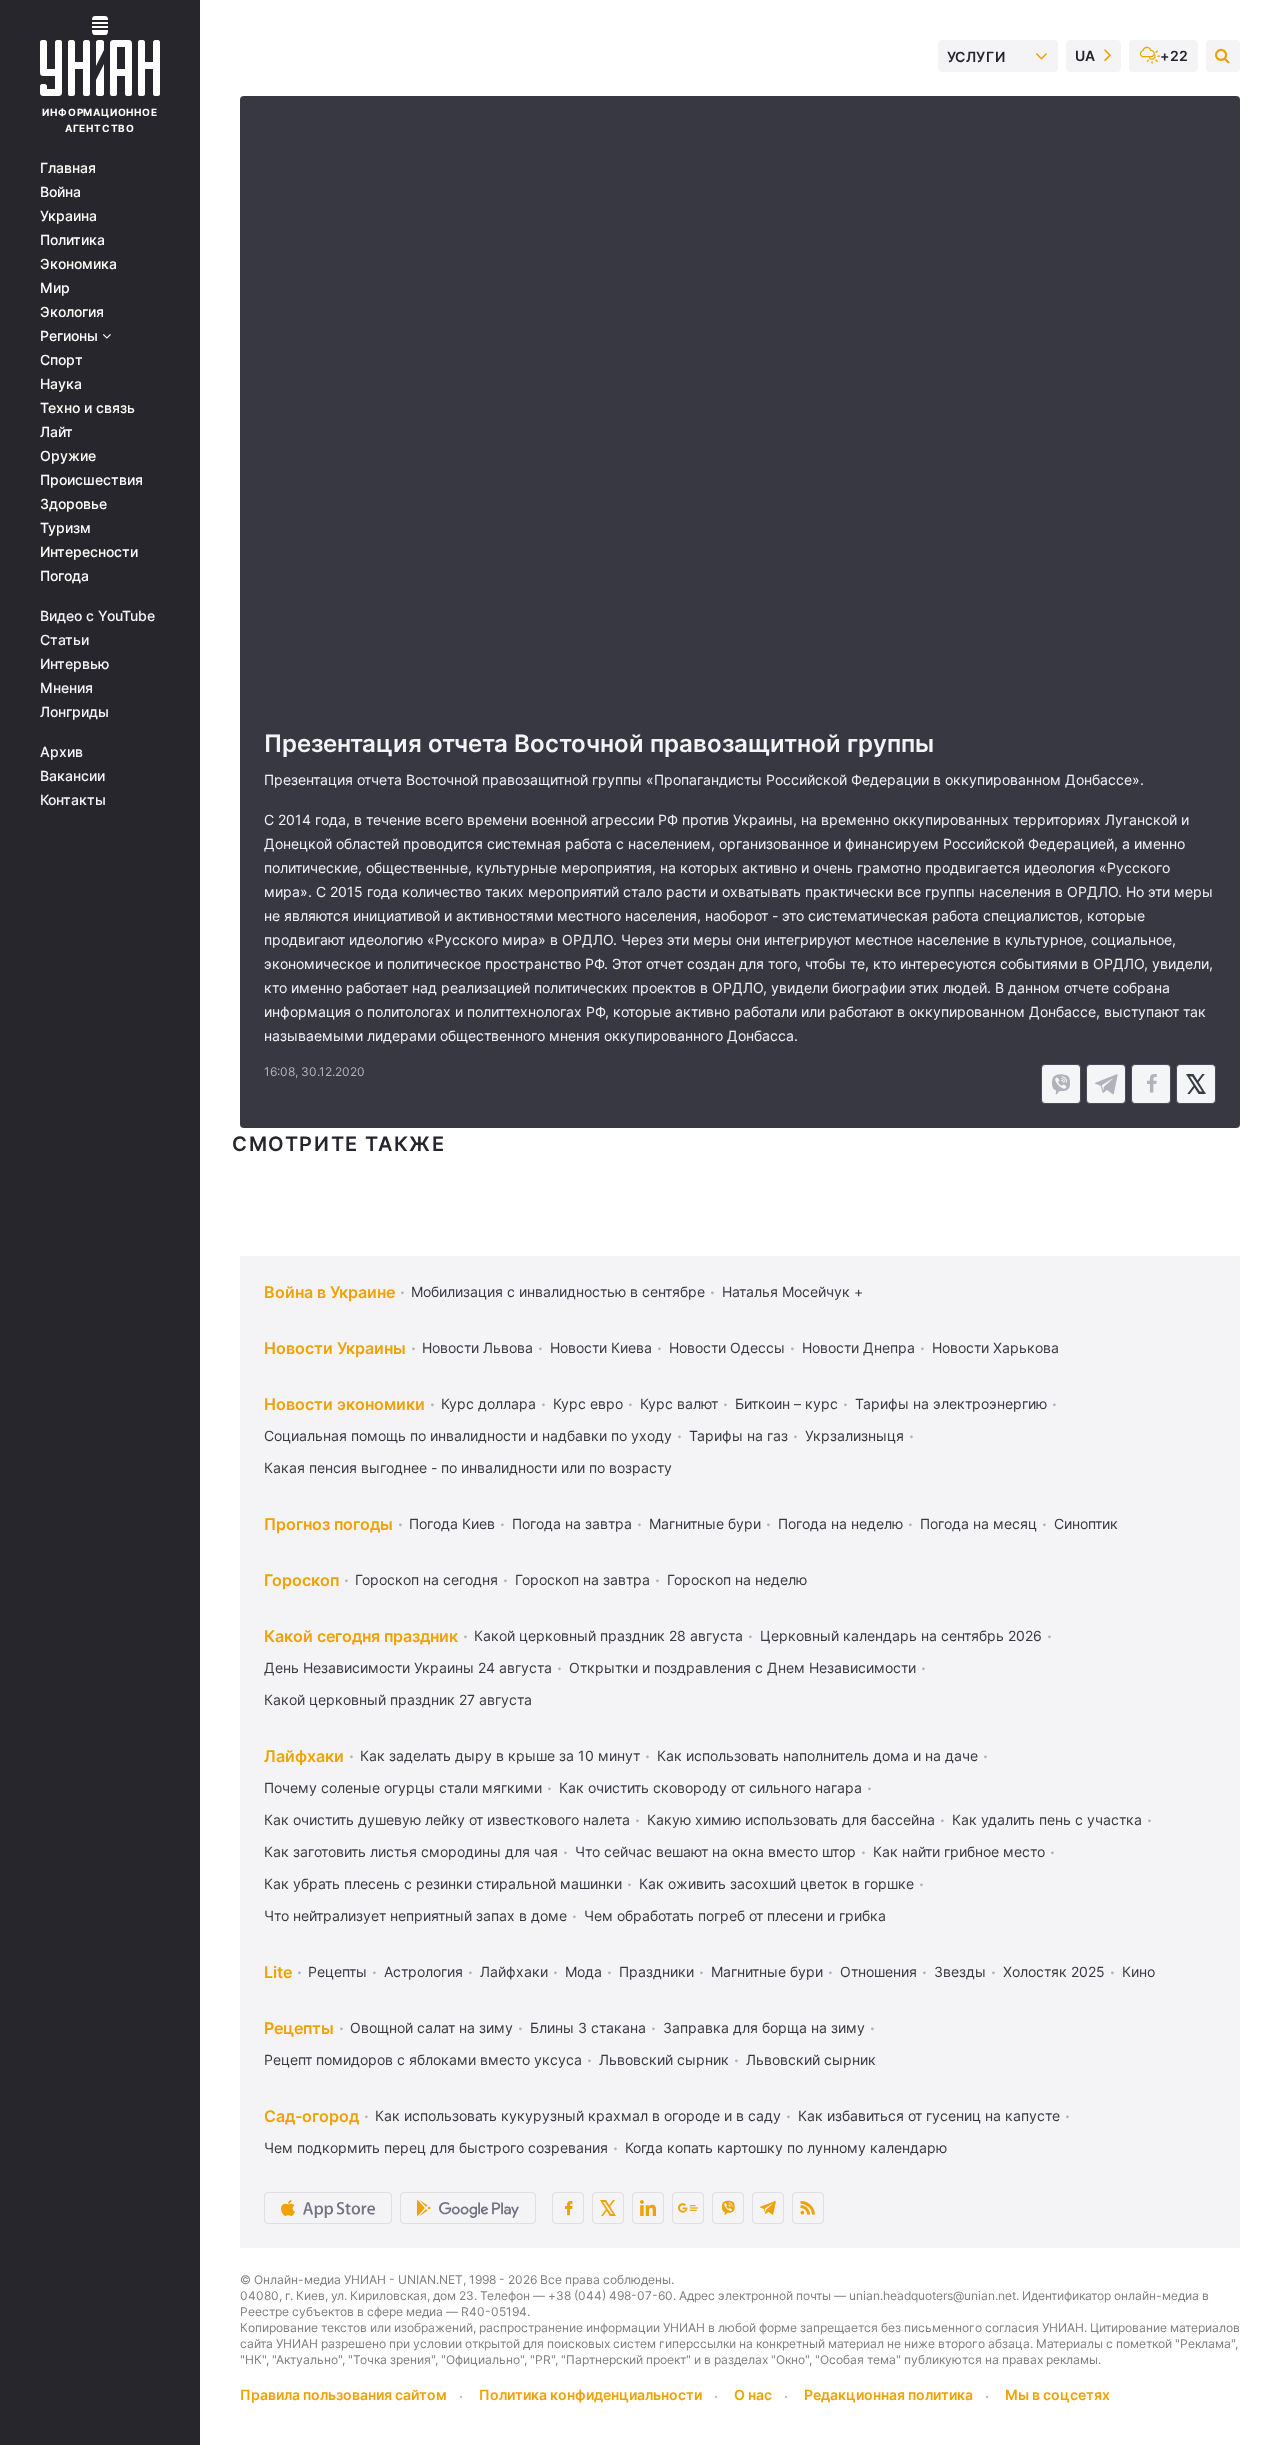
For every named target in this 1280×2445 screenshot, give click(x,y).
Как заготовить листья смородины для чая (411, 1851)
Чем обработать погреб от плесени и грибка (735, 1915)
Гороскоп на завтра (582, 1579)
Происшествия (91, 480)
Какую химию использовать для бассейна (791, 1819)
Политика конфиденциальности (590, 2394)
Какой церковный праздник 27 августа (398, 1699)
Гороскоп (301, 1580)
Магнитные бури (705, 1523)
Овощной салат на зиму (431, 2027)
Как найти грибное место (959, 1851)
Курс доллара (488, 1403)
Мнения (66, 688)
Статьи (64, 640)
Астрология (423, 1971)
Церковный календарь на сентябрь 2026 (901, 1635)
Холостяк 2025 (1054, 1971)
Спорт (61, 360)
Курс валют (679, 1403)
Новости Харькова (995, 1347)
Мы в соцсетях (1057, 2394)
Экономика (78, 264)
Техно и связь (87, 408)
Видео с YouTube (97, 616)
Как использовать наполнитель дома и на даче (817, 1755)
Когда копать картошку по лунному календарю (786, 2147)
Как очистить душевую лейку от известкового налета (447, 1819)
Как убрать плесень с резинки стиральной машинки (443, 1883)
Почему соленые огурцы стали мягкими (403, 1787)
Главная (68, 168)
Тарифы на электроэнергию (951, 1403)
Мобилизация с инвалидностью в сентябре (558, 1291)
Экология (72, 312)
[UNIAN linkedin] (648, 2208)
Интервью (74, 664)
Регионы (71, 336)
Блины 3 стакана (588, 2027)
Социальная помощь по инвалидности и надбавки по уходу (468, 1435)
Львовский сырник (664, 2059)
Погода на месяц (978, 1523)
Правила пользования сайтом (343, 2394)
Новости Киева (601, 1347)
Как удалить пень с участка (1047, 1819)
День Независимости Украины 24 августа (408, 1667)
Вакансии (72, 776)
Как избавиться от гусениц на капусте (929, 2115)
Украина (68, 216)
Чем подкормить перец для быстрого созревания (436, 2147)
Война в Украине (329, 1292)
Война (60, 192)
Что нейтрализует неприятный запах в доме (415, 1915)
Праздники (656, 1971)
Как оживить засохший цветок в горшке (776, 1883)
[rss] (808, 2208)
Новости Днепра (858, 1347)
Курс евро (588, 1403)
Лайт (56, 432)
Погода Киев (452, 1523)
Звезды (960, 1971)
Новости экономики (344, 1404)
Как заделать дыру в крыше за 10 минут (500, 1755)
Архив (61, 752)
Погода (64, 576)
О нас (753, 2394)
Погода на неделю (840, 1523)
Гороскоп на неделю (737, 1579)
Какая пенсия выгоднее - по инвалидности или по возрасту (468, 1467)
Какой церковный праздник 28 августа (608, 1635)
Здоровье (73, 504)
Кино (1138, 1971)
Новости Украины (335, 1348)
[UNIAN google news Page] (688, 2208)
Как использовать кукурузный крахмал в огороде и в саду (578, 2115)
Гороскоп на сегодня (426, 1579)
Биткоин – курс (786, 1403)
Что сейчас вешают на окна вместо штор (715, 1851)
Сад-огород (311, 2116)
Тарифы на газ (738, 1435)
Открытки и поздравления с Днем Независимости (742, 1667)
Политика (72, 240)
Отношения (878, 1971)
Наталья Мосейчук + (792, 1291)
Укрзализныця (854, 1435)
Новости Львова (477, 1347)
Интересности (89, 552)
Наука (61, 384)
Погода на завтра (572, 1523)
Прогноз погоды (328, 1524)
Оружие (68, 456)
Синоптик (1086, 1523)
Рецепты (337, 1971)
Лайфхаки (304, 1756)
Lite (278, 1972)
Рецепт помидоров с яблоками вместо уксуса (423, 2059)
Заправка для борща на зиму (764, 2027)
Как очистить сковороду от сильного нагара (710, 1787)
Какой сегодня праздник (361, 1636)
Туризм (65, 528)
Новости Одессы (727, 1347)
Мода (583, 1971)
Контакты (73, 800)
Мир (55, 288)
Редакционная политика (888, 2394)
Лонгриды (74, 712)
